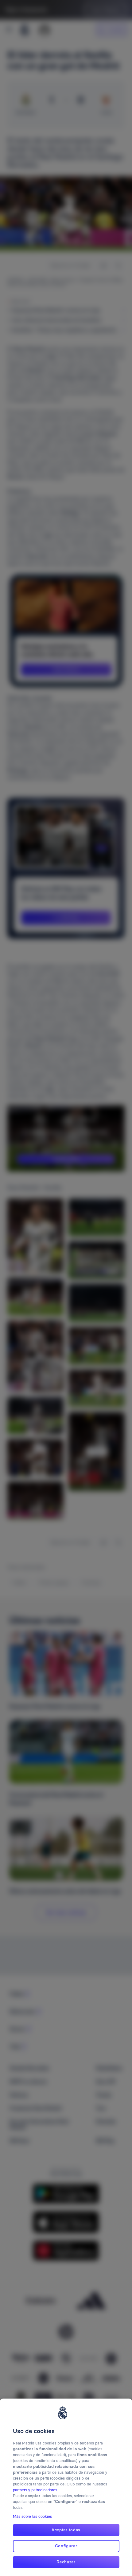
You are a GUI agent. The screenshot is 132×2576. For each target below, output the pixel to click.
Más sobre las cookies (32, 2516)
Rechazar (66, 2562)
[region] (66, 2487)
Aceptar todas (66, 2530)
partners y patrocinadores (35, 2490)
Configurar (66, 2546)
